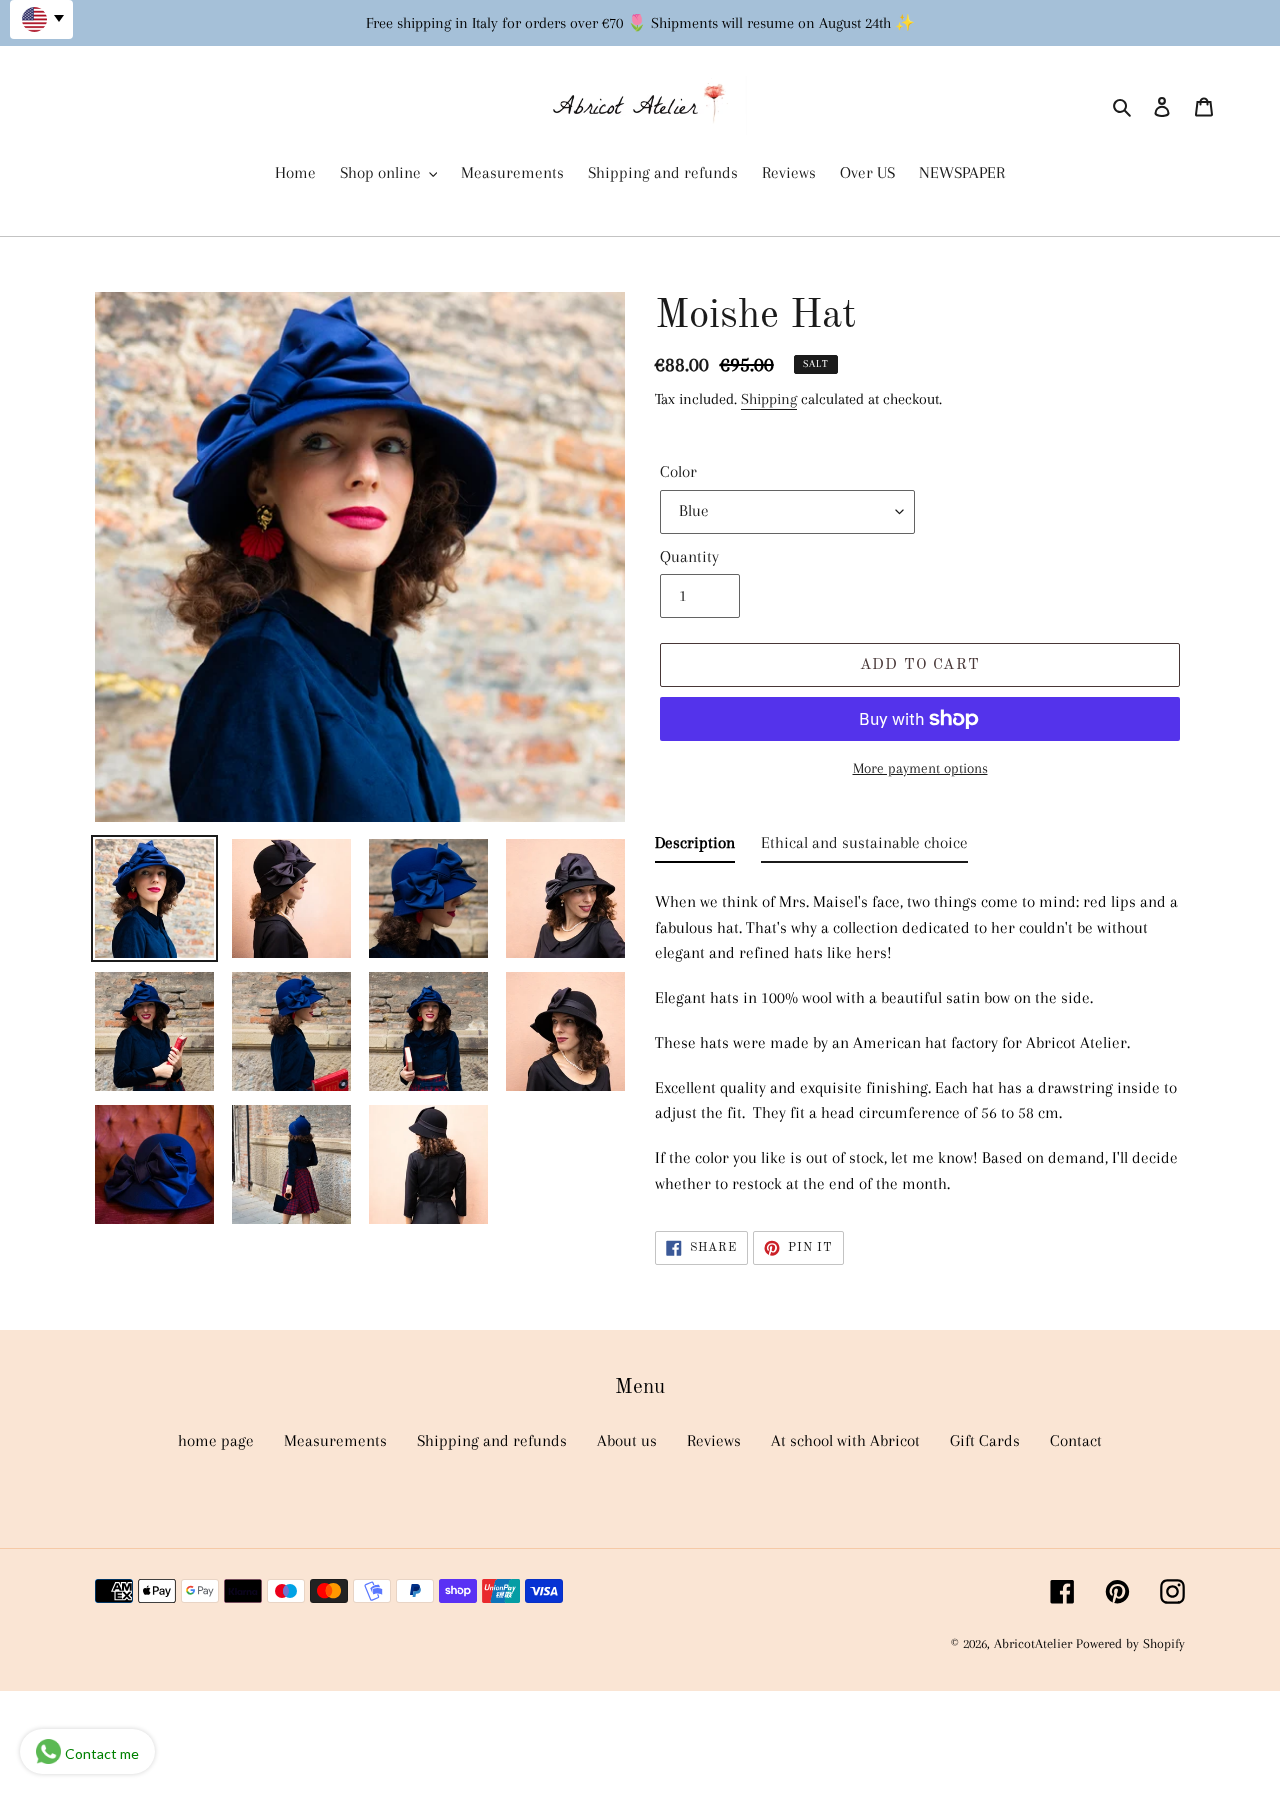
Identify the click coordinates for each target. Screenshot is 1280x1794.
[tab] (695, 847)
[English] (41, 19)
